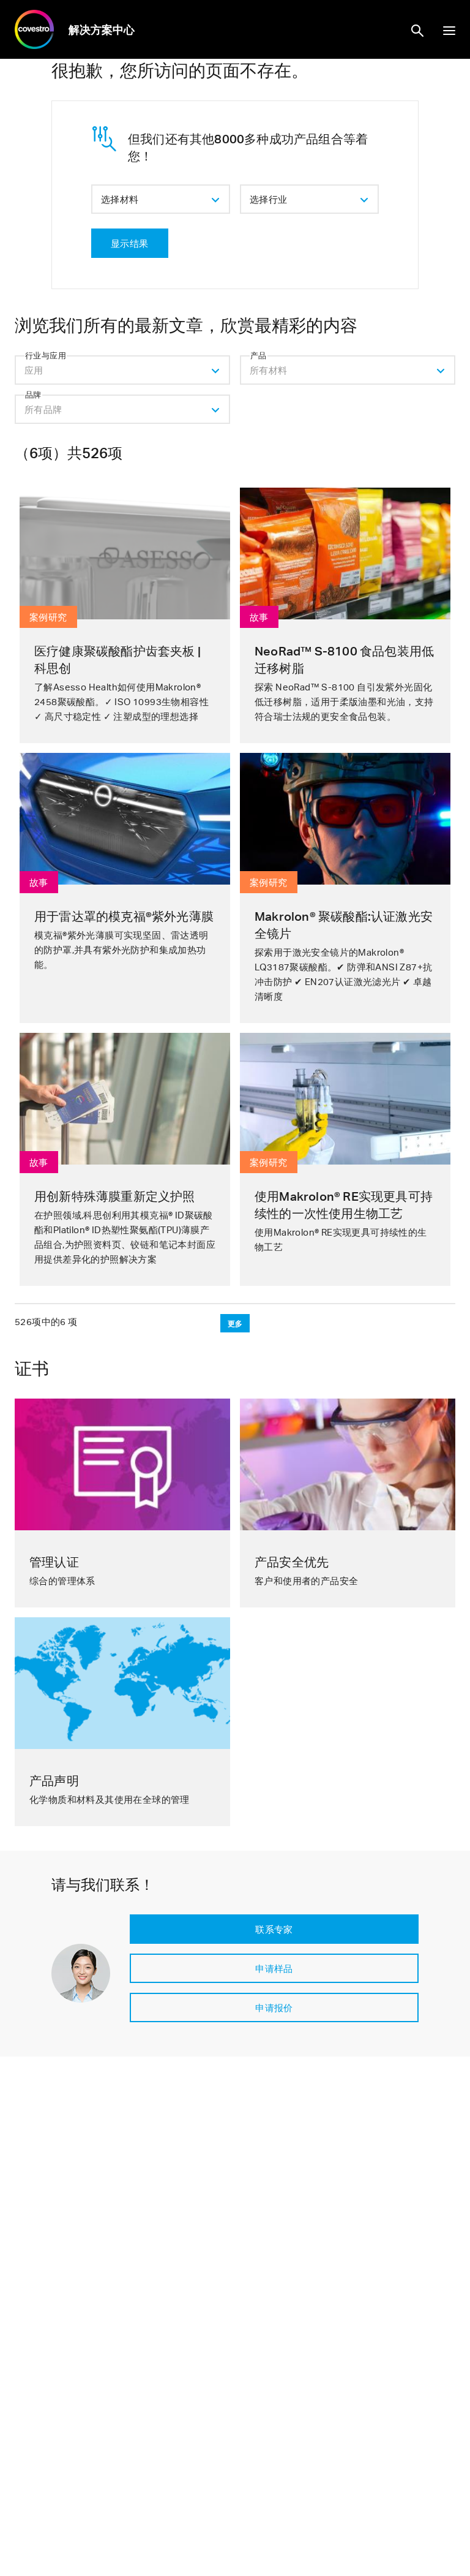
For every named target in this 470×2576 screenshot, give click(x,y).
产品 (259, 355)
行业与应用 (46, 355)
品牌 (33, 395)
